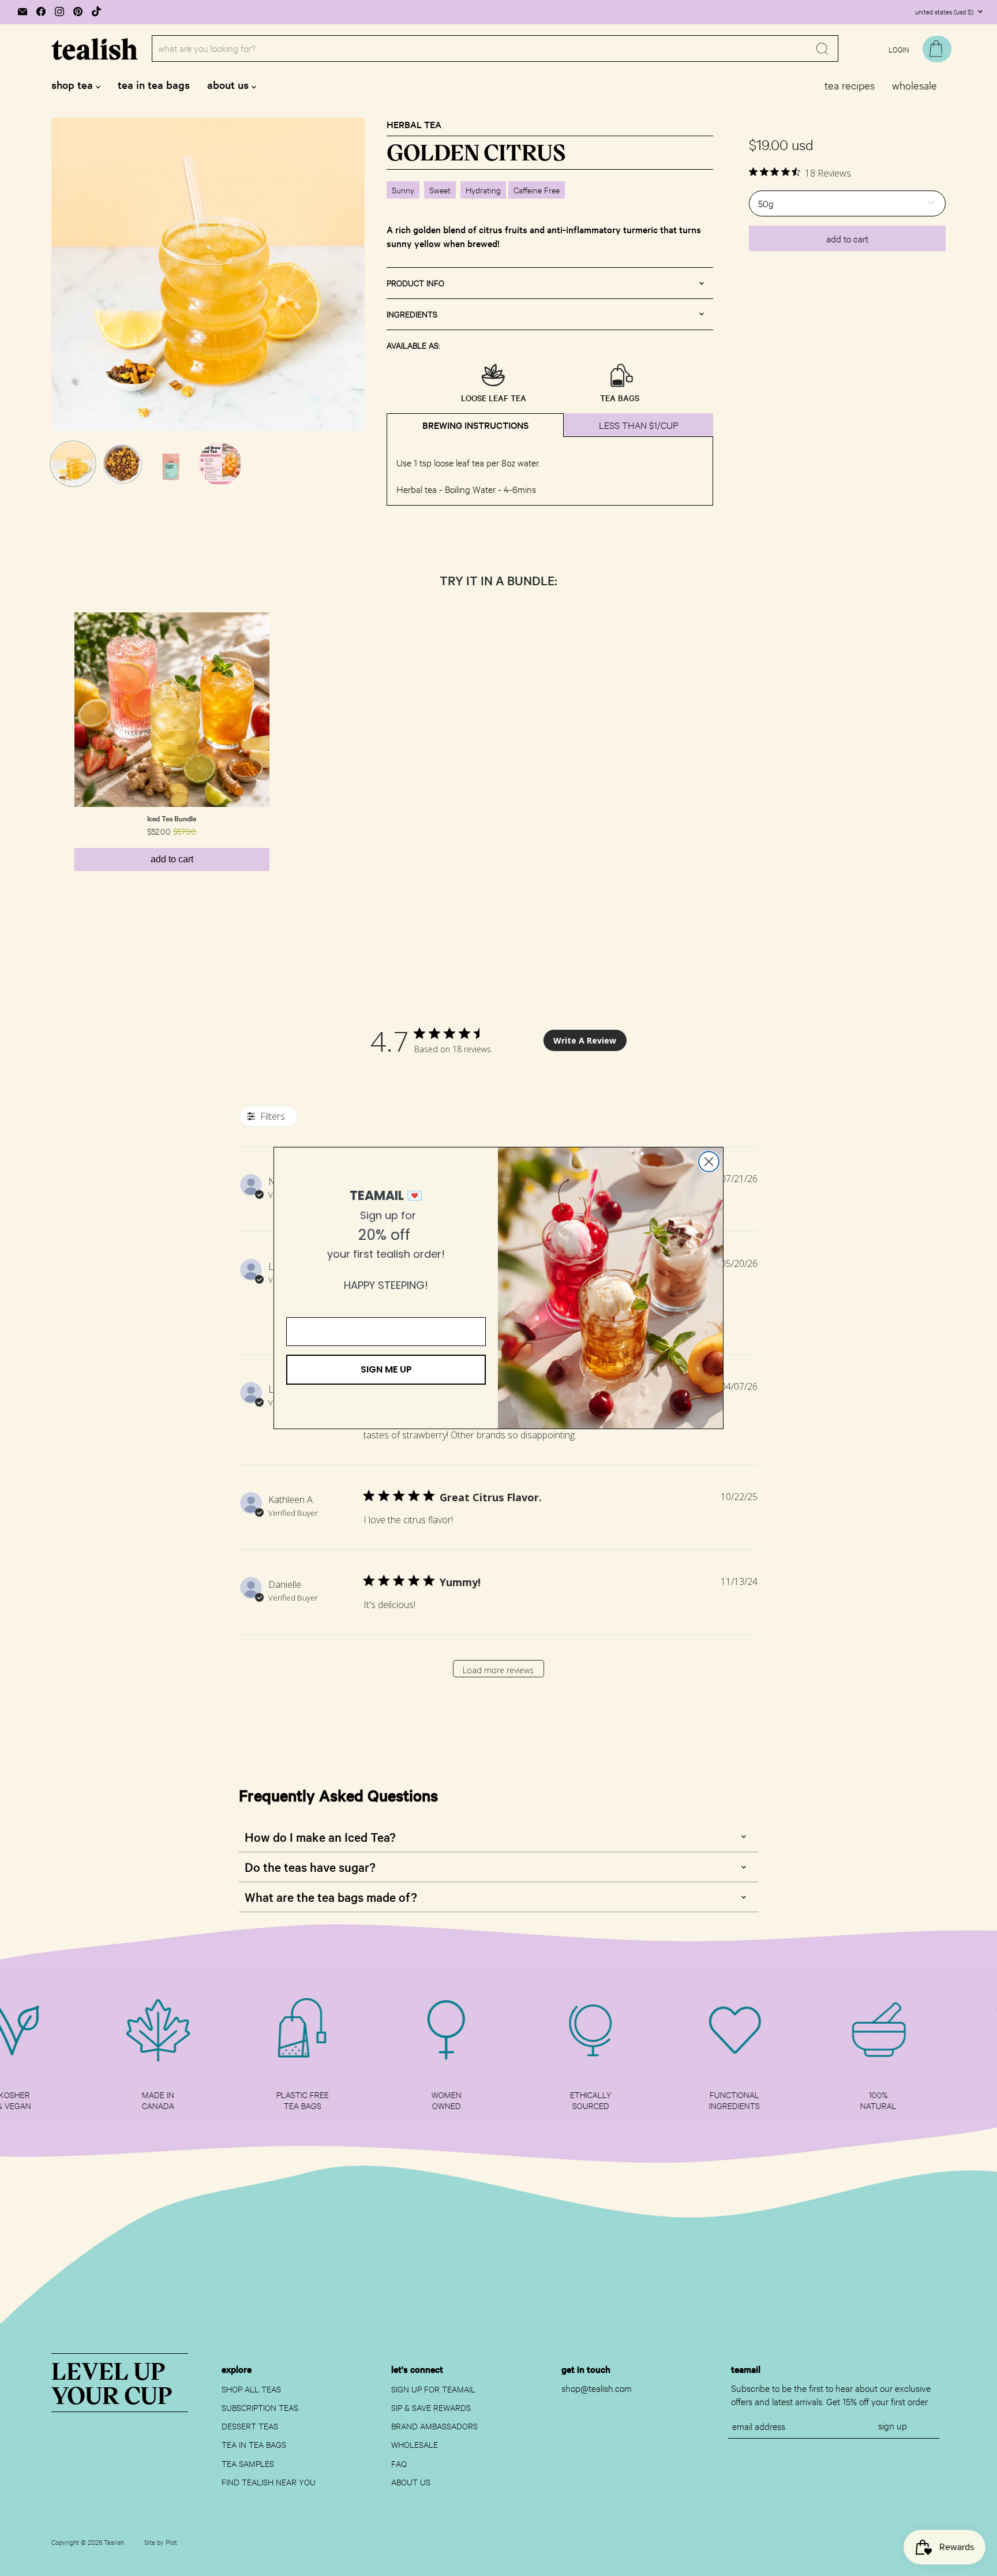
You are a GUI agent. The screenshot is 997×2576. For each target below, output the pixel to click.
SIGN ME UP (386, 1369)
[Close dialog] (709, 1162)
